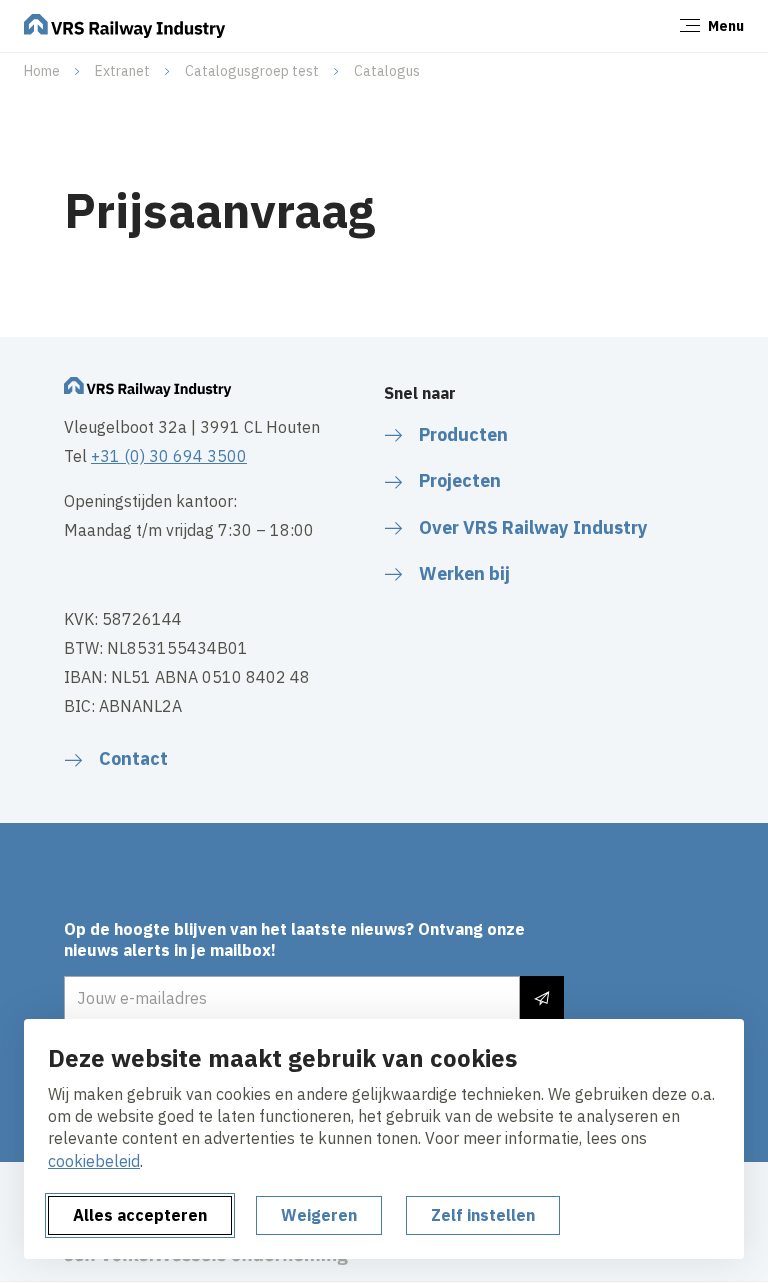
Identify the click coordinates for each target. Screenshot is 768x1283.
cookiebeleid (94, 1161)
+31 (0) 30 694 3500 (169, 456)
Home (42, 71)
